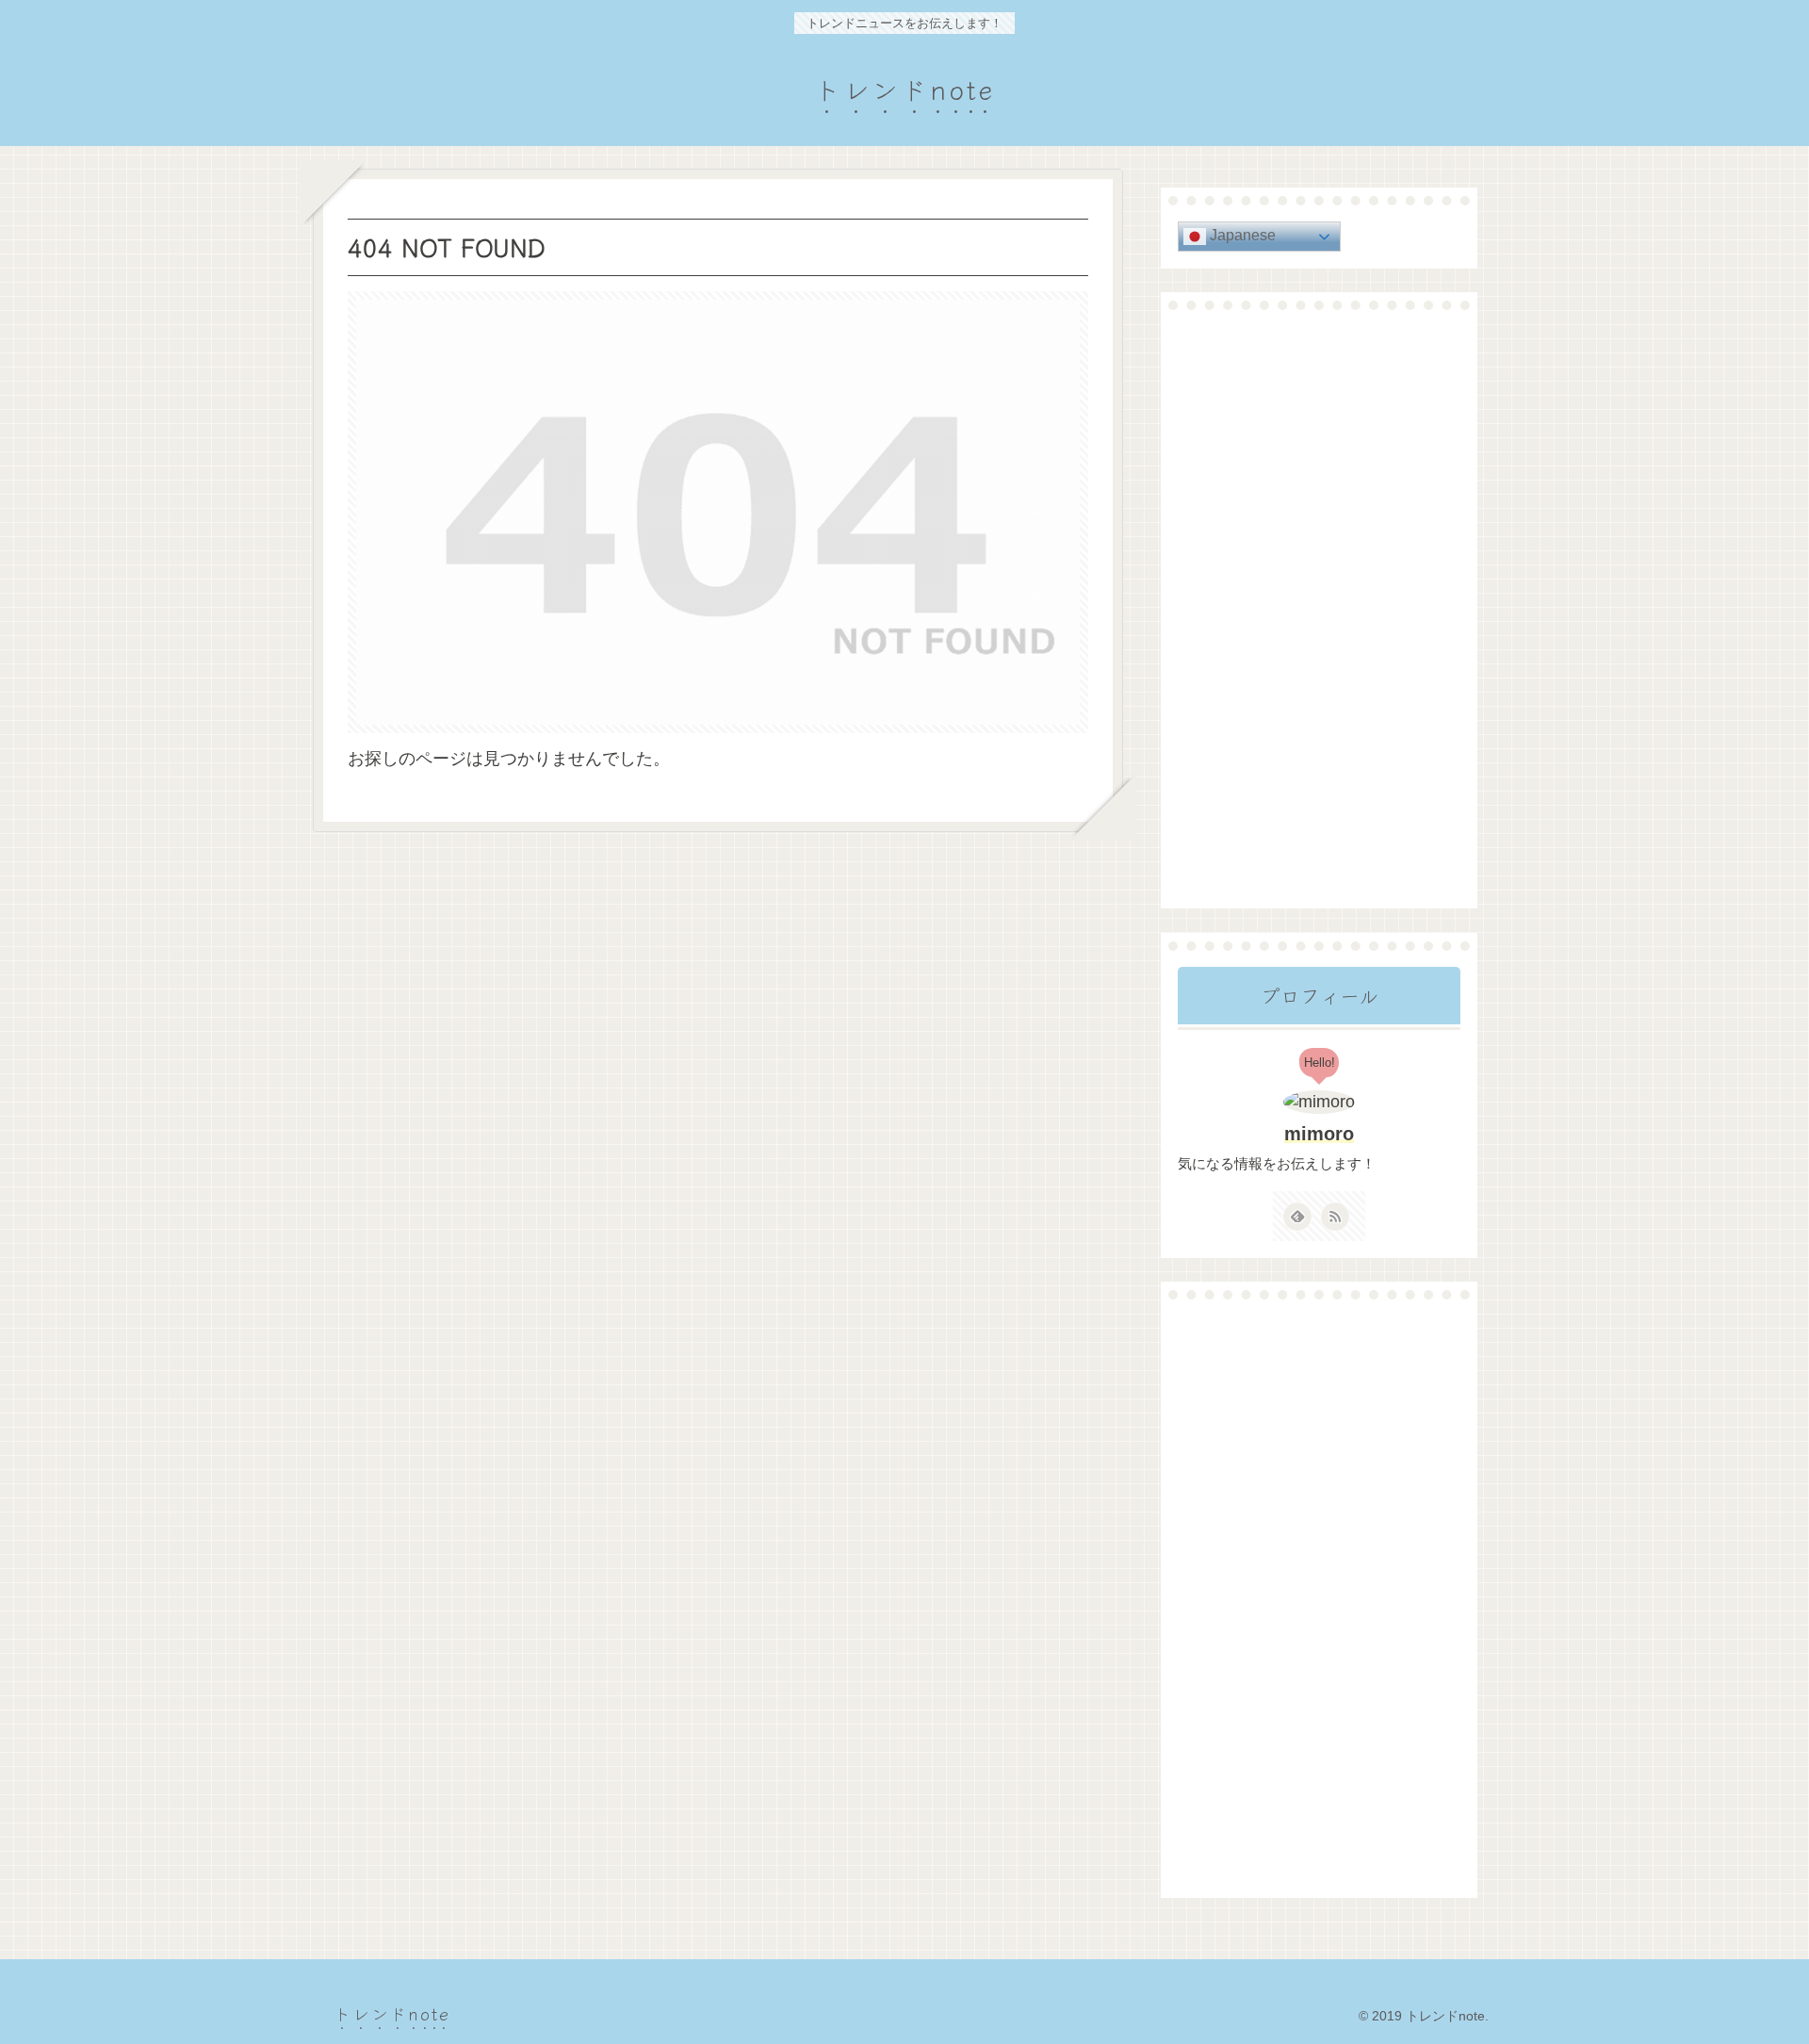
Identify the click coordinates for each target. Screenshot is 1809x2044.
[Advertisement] (1319, 609)
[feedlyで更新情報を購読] (1297, 1217)
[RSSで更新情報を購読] (1335, 1217)
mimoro (1319, 1134)
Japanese (1241, 235)
